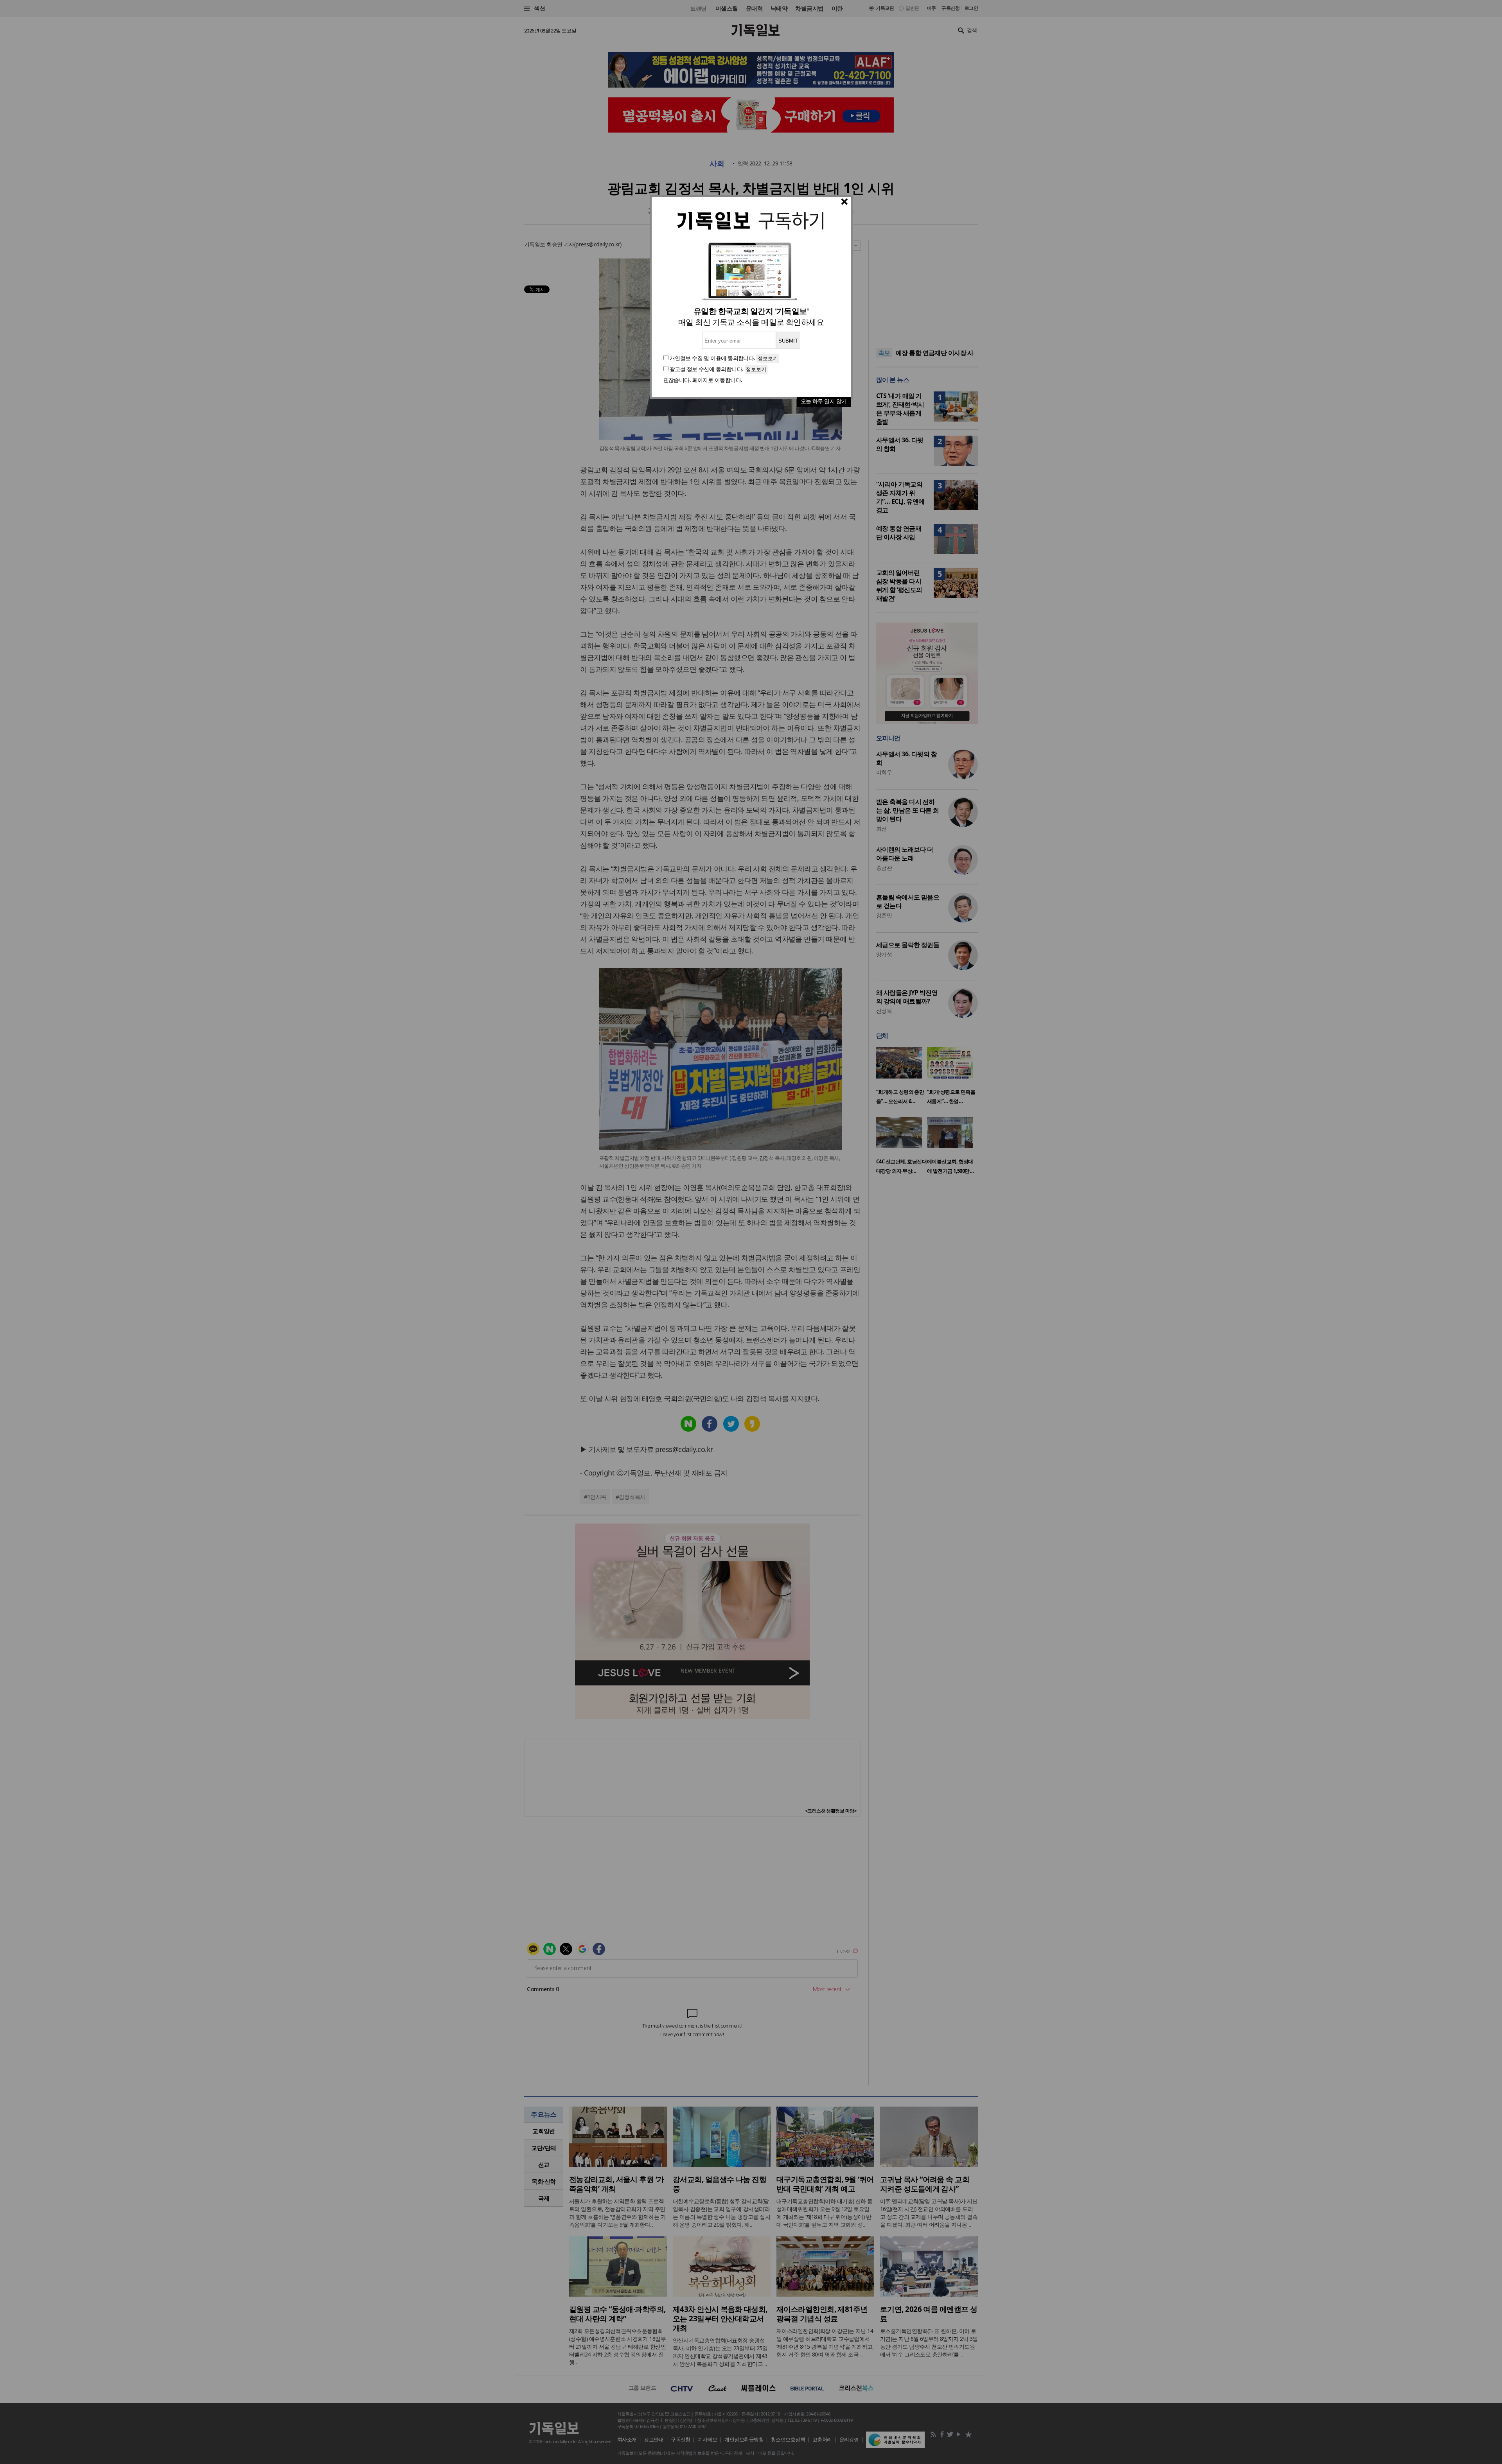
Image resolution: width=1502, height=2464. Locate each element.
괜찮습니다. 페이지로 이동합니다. (703, 380)
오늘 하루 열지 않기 (824, 401)
